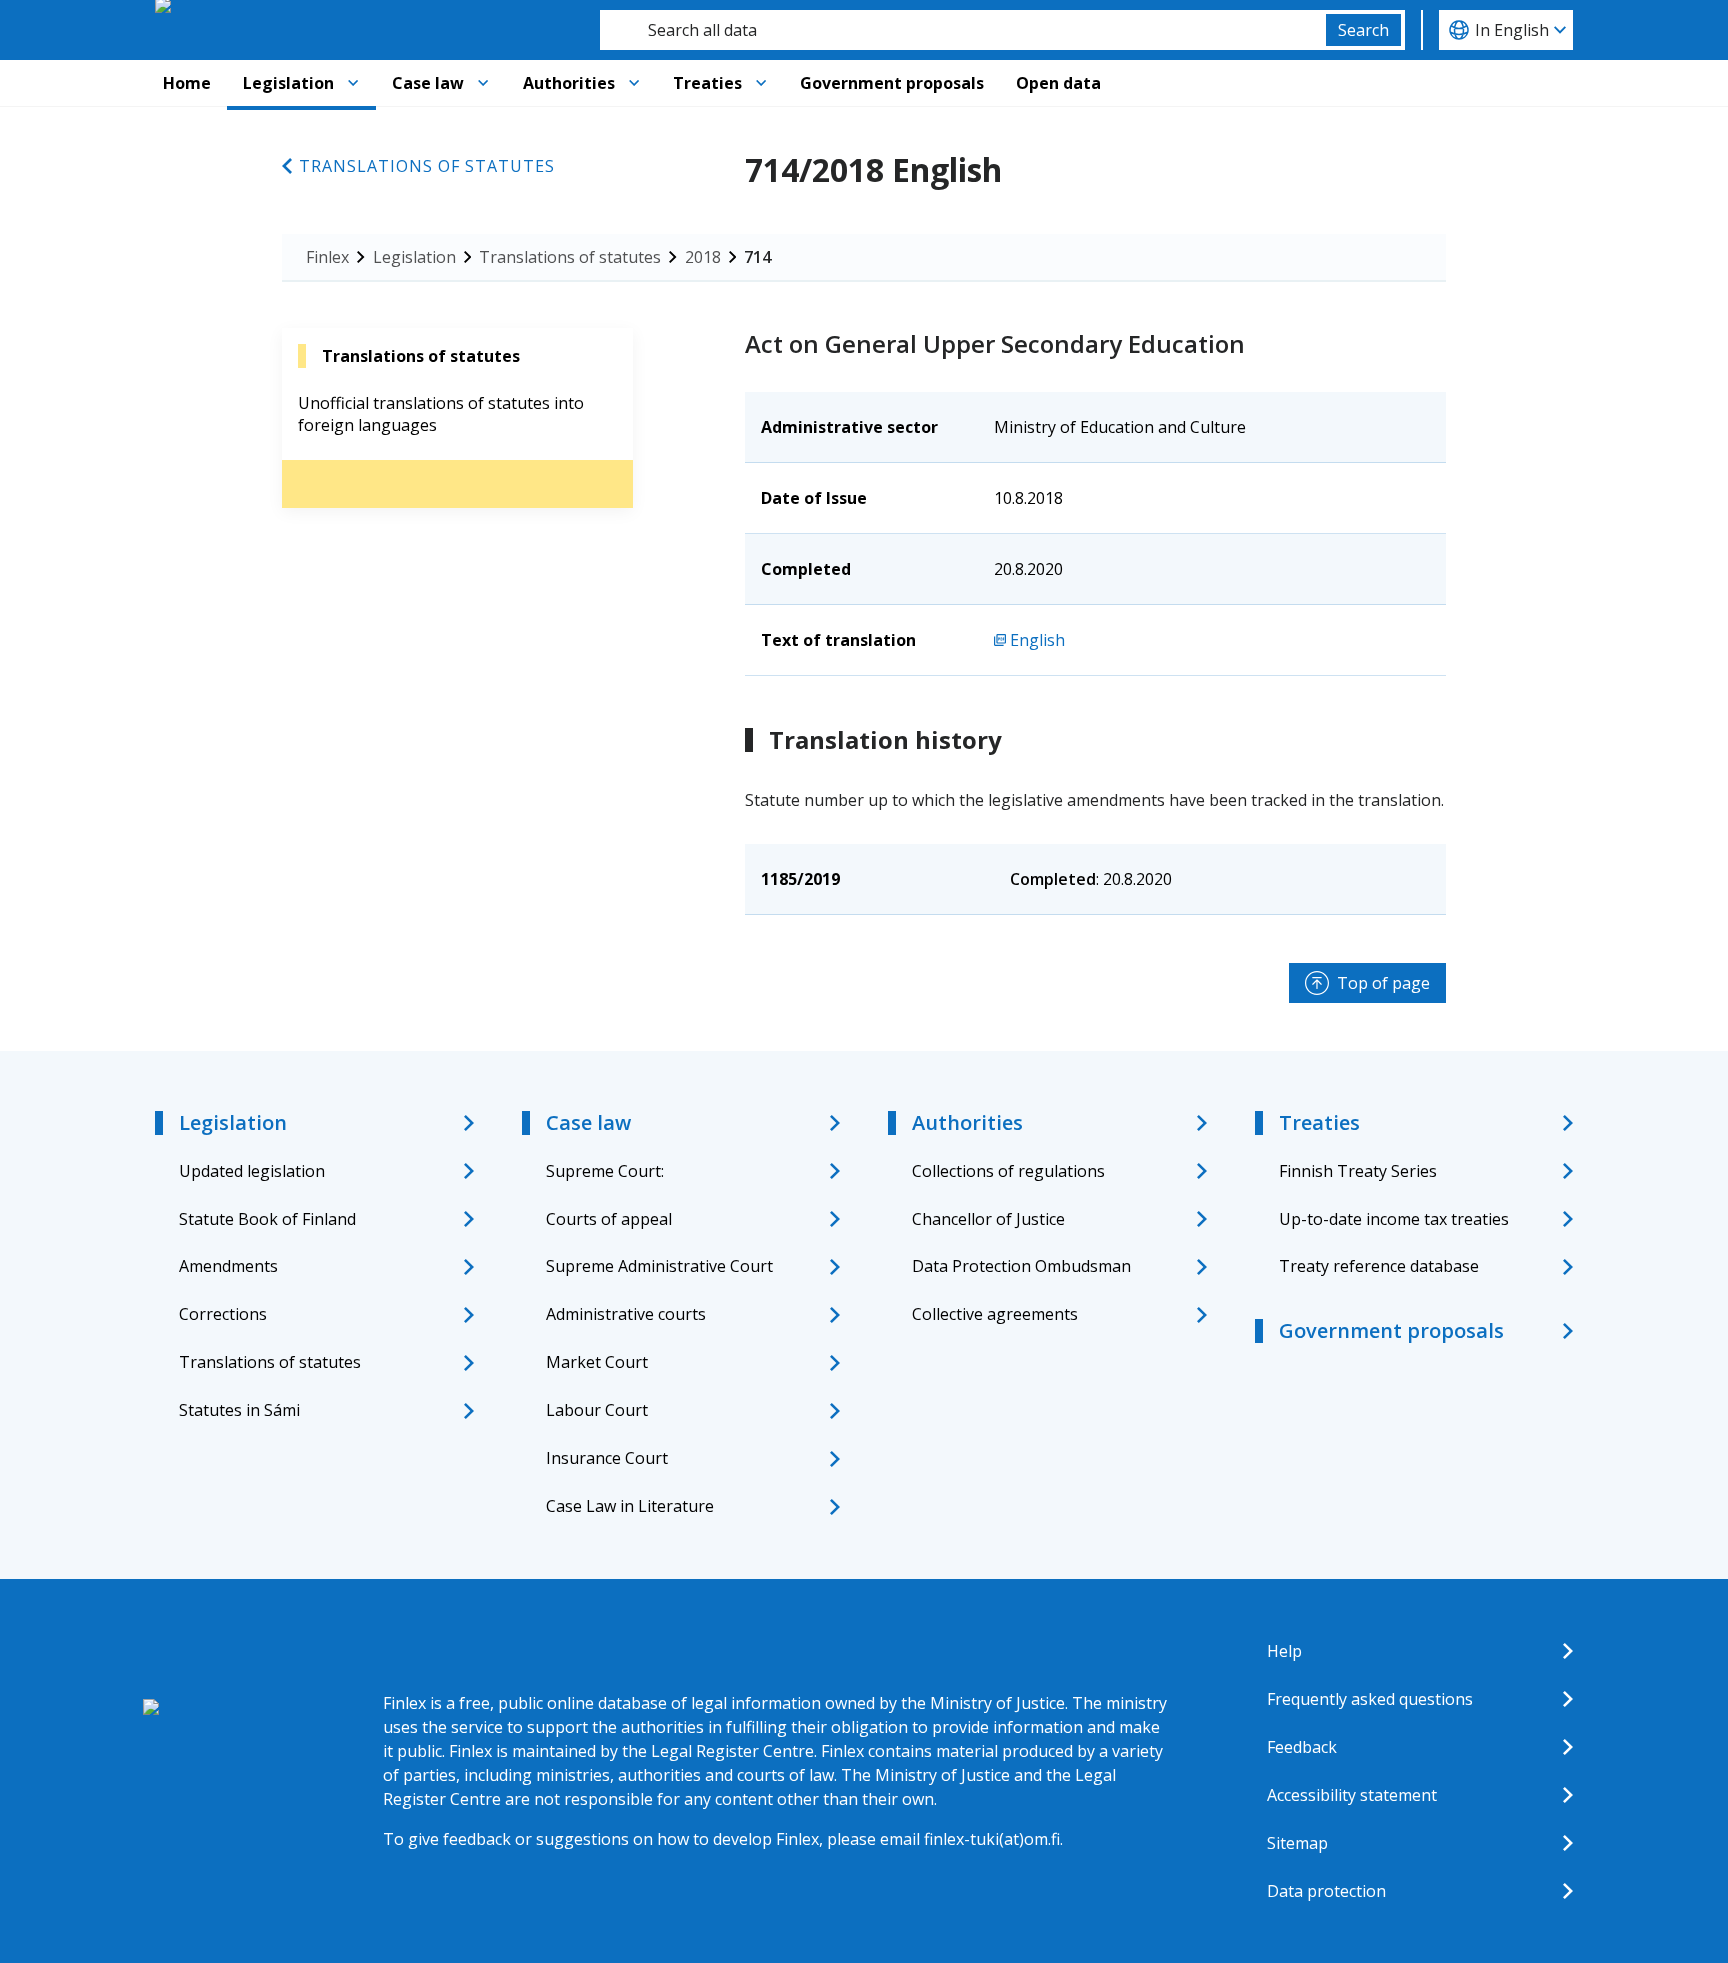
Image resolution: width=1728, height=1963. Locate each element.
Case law (428, 83)
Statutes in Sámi (239, 1410)
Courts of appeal (609, 1219)
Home (187, 83)
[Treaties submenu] (761, 83)
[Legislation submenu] (353, 83)
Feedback (1302, 1747)
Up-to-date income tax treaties (1394, 1219)
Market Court (597, 1362)
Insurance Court (607, 1458)
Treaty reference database (1379, 1266)
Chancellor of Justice (988, 1219)
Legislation (288, 83)
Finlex (327, 257)
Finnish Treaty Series (1358, 1171)
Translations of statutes (427, 166)
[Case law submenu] (483, 83)
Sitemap (1297, 1843)
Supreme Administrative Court (659, 1266)
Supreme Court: (605, 1171)
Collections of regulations (1008, 1171)
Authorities (569, 83)
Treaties (707, 83)
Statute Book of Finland (267, 1219)
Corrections (223, 1314)
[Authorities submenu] (634, 83)
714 (757, 257)
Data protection (1326, 1891)
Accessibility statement (1352, 1795)
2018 (703, 257)
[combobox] (963, 30)
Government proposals (892, 83)
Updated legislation (252, 1171)
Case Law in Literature (630, 1506)
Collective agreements (995, 1314)
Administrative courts (626, 1314)
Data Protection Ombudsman (1021, 1266)
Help (1284, 1651)
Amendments (228, 1266)
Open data (1058, 83)
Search (1363, 30)
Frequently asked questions (1370, 1699)
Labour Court (597, 1410)
